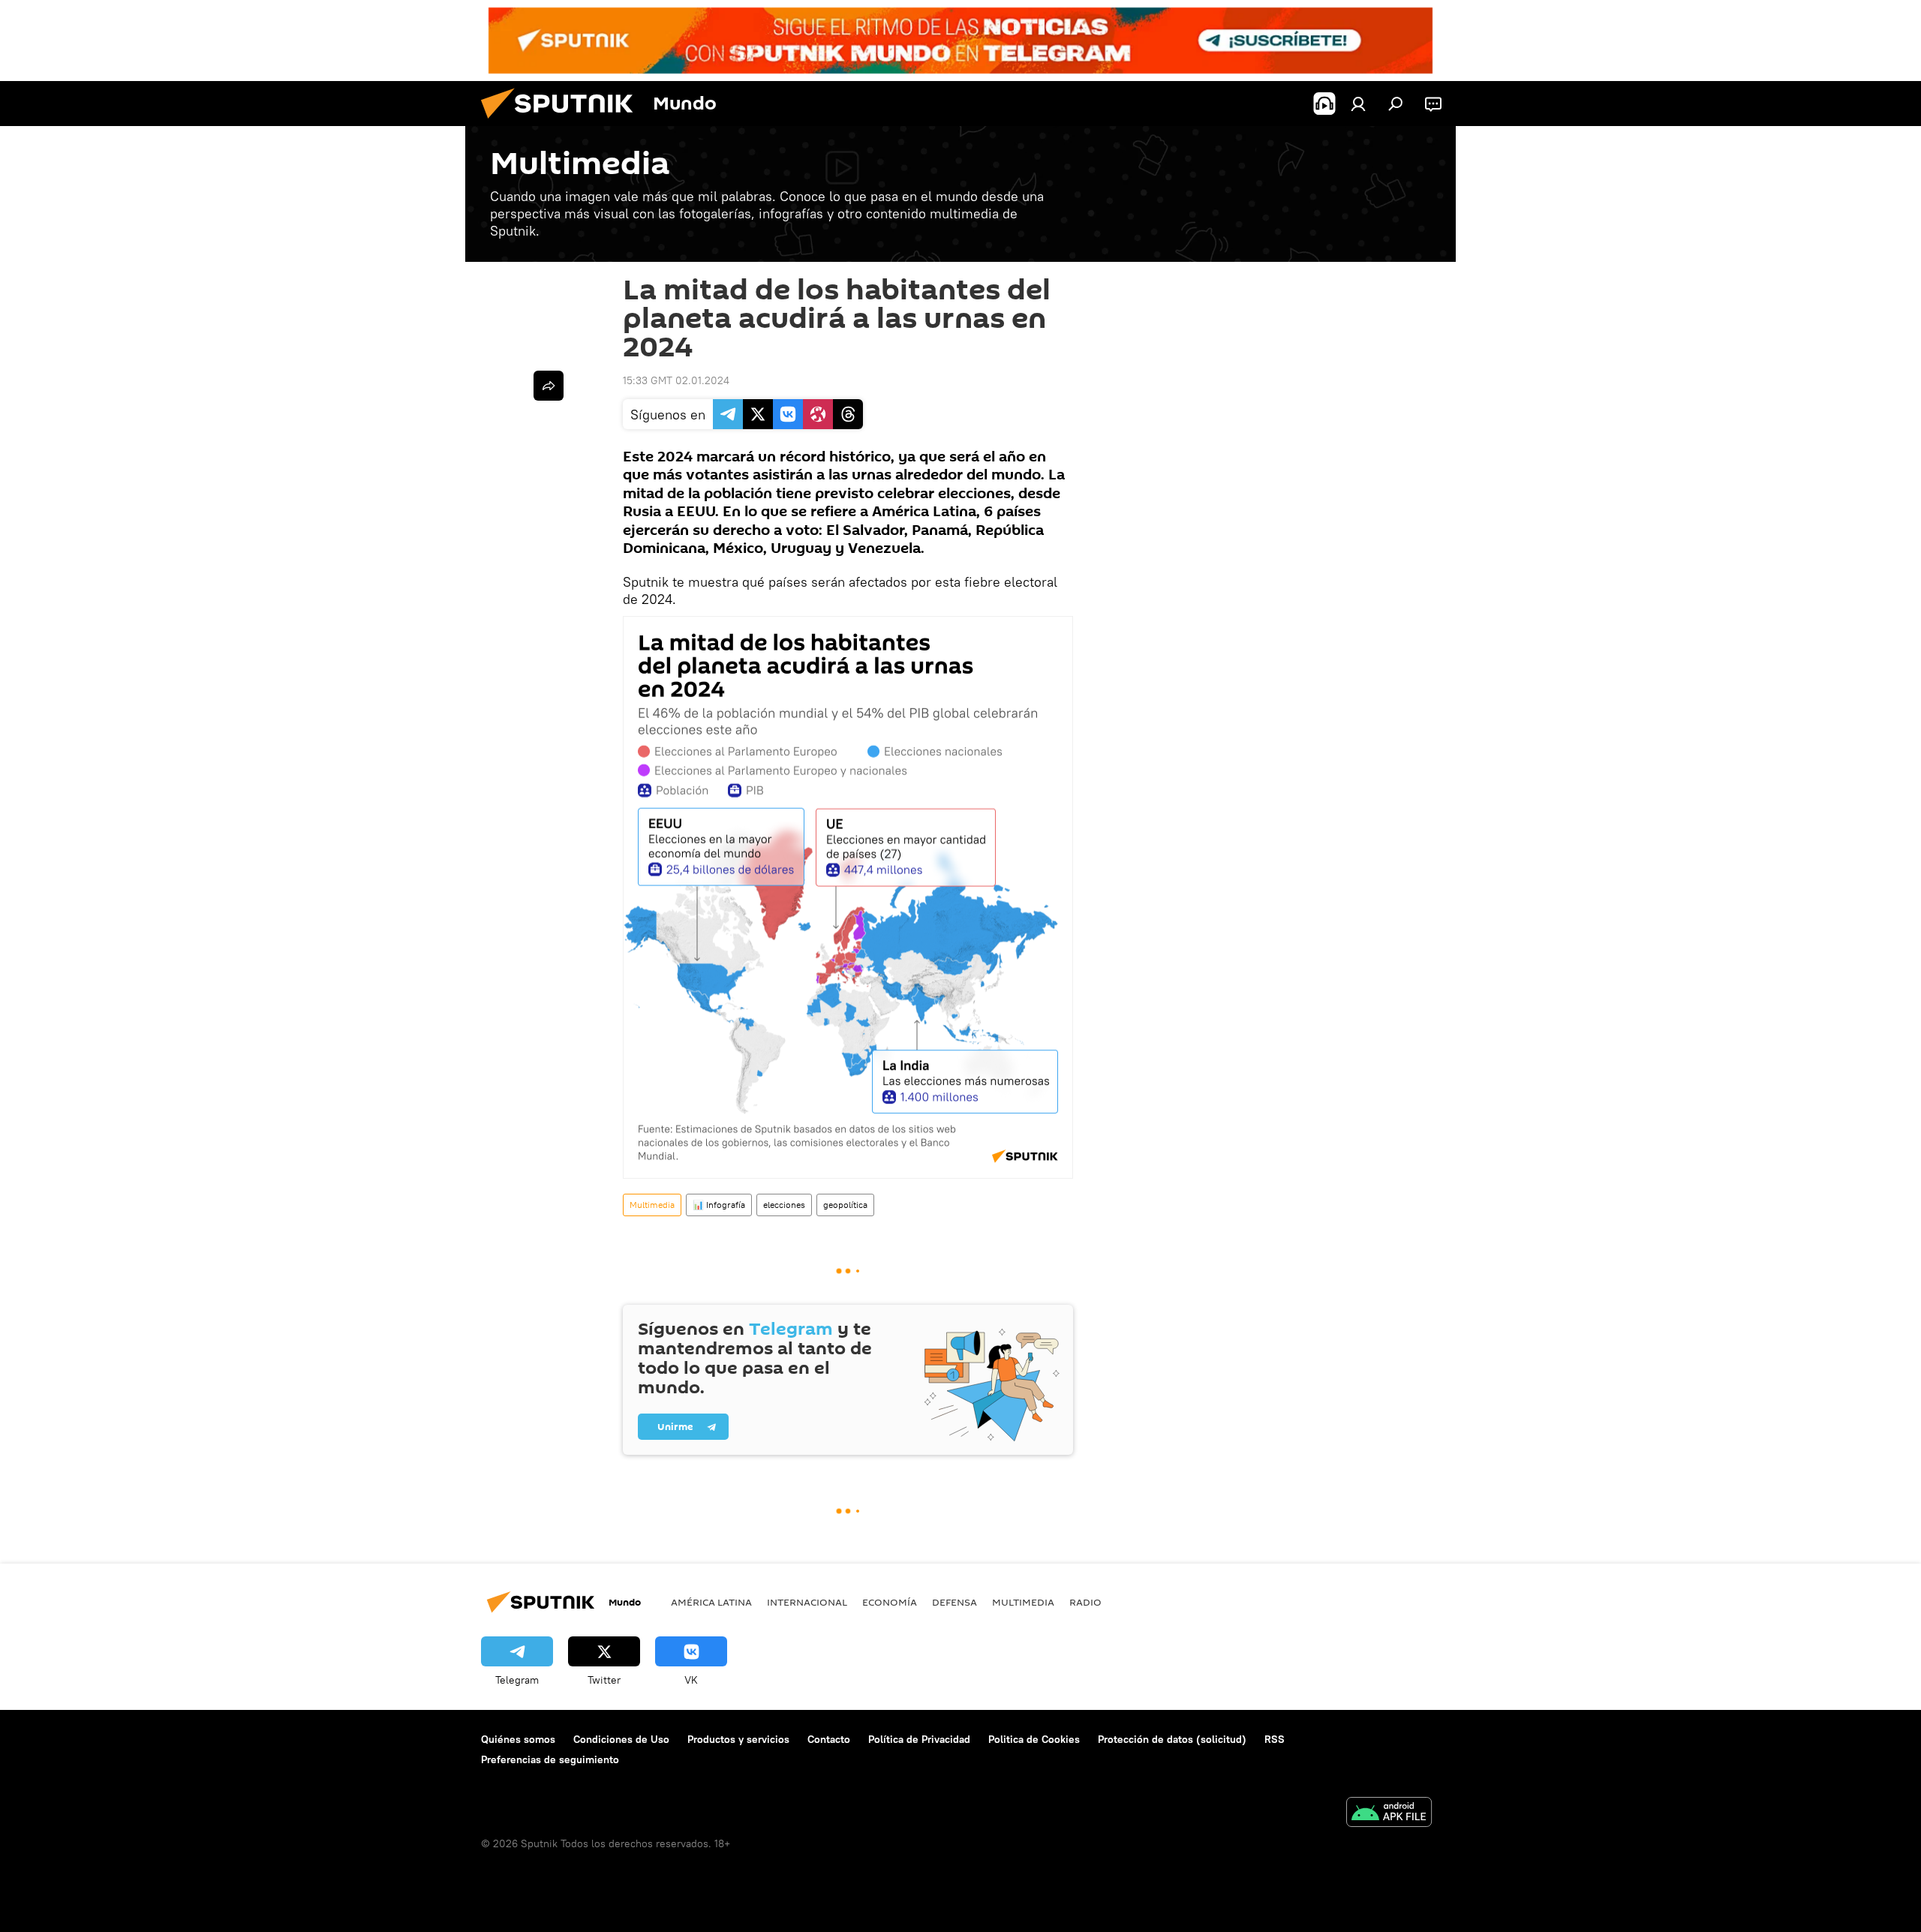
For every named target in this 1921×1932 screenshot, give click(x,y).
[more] (549, 386)
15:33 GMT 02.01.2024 (676, 380)
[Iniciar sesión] (1358, 104)
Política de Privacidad (919, 1739)
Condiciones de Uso (621, 1739)
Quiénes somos (518, 1739)
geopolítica (845, 1205)
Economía (890, 1602)
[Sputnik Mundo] (563, 122)
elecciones (784, 1205)
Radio (1085, 1602)
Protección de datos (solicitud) (1172, 1739)
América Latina (711, 1602)
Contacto (829, 1739)
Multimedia (652, 1205)
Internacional (807, 1602)
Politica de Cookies (1034, 1739)
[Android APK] (1389, 1814)
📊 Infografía (719, 1205)
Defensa (954, 1602)
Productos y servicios (738, 1739)
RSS (1275, 1739)
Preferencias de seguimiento (550, 1759)
